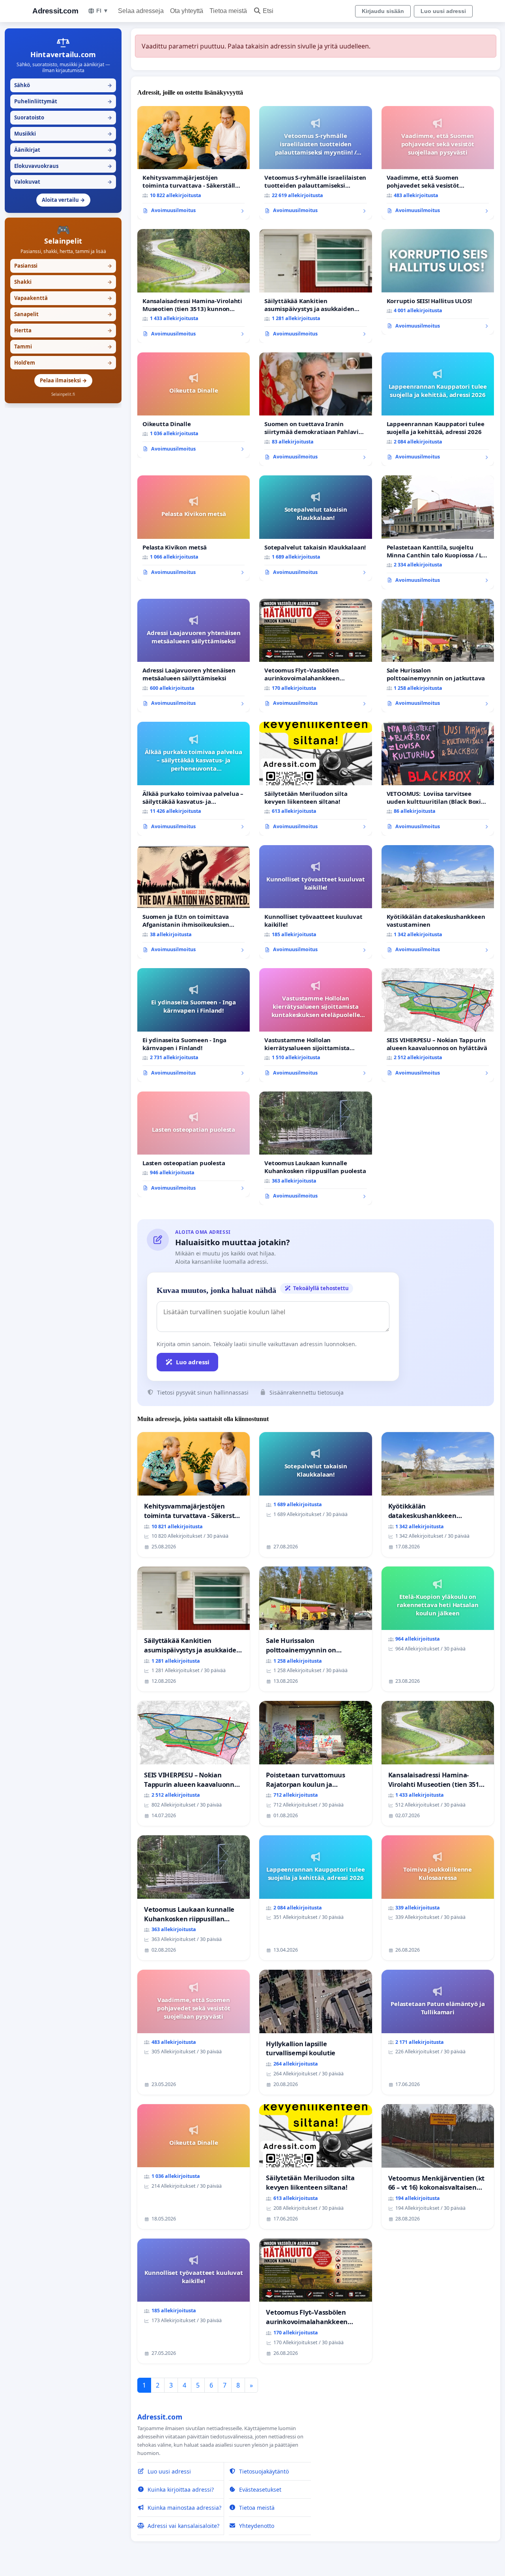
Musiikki (63, 134)
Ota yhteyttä (187, 11)
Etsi (268, 11)
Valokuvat (63, 182)
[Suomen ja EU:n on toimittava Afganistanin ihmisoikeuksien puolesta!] (194, 902)
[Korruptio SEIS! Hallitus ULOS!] (438, 282)
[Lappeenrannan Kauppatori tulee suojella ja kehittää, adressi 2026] (438, 409)
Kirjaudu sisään (383, 11)
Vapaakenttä (63, 298)
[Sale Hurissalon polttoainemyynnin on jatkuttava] (438, 656)
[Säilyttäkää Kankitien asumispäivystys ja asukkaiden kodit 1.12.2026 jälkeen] (315, 286)
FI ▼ (102, 11)
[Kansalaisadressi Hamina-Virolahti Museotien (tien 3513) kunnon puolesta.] (194, 286)
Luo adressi (193, 1362)
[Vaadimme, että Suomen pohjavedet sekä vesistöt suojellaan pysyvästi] (438, 163)
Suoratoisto (63, 117)
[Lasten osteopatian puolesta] (194, 1144)
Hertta (63, 330)
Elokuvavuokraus (63, 166)
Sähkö (63, 85)
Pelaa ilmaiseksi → (63, 380)
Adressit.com (55, 11)
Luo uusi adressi (443, 11)
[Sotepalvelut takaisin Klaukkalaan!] (315, 528)
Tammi (63, 346)
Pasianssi (63, 266)
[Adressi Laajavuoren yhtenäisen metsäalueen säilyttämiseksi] (194, 656)
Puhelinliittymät (63, 101)
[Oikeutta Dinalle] (194, 405)
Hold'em (63, 363)
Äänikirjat (63, 150)
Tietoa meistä (228, 11)
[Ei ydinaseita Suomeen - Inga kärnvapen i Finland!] (194, 1025)
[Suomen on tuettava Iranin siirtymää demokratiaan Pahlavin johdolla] (315, 409)
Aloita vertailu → (63, 200)
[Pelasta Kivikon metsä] (194, 528)
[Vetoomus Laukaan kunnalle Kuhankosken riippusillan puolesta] (315, 1148)
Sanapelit (63, 314)
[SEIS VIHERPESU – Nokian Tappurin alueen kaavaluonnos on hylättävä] (438, 1025)
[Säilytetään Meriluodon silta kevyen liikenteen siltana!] (315, 779)
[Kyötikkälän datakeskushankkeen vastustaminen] (438, 902)
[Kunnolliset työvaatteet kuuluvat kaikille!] (315, 902)
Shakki (63, 282)
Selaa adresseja (141, 11)
